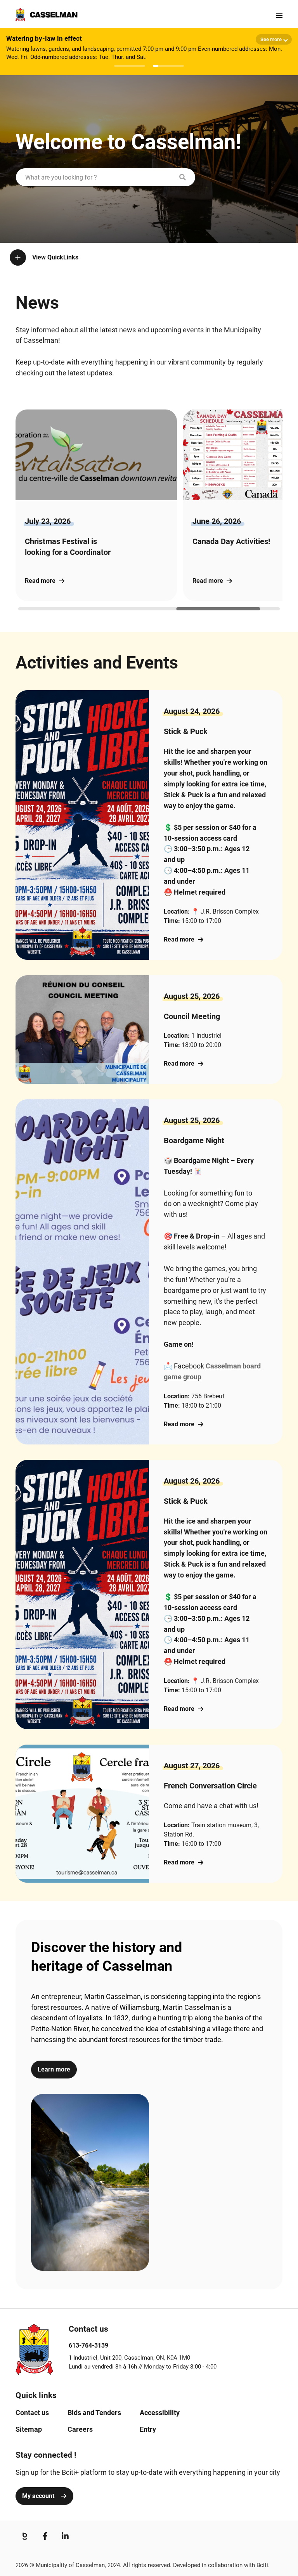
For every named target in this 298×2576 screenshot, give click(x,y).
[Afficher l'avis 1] (130, 66)
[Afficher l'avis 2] (168, 66)
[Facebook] (45, 2536)
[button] (204, 505)
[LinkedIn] (65, 2536)
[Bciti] (25, 2536)
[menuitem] (32, 2413)
